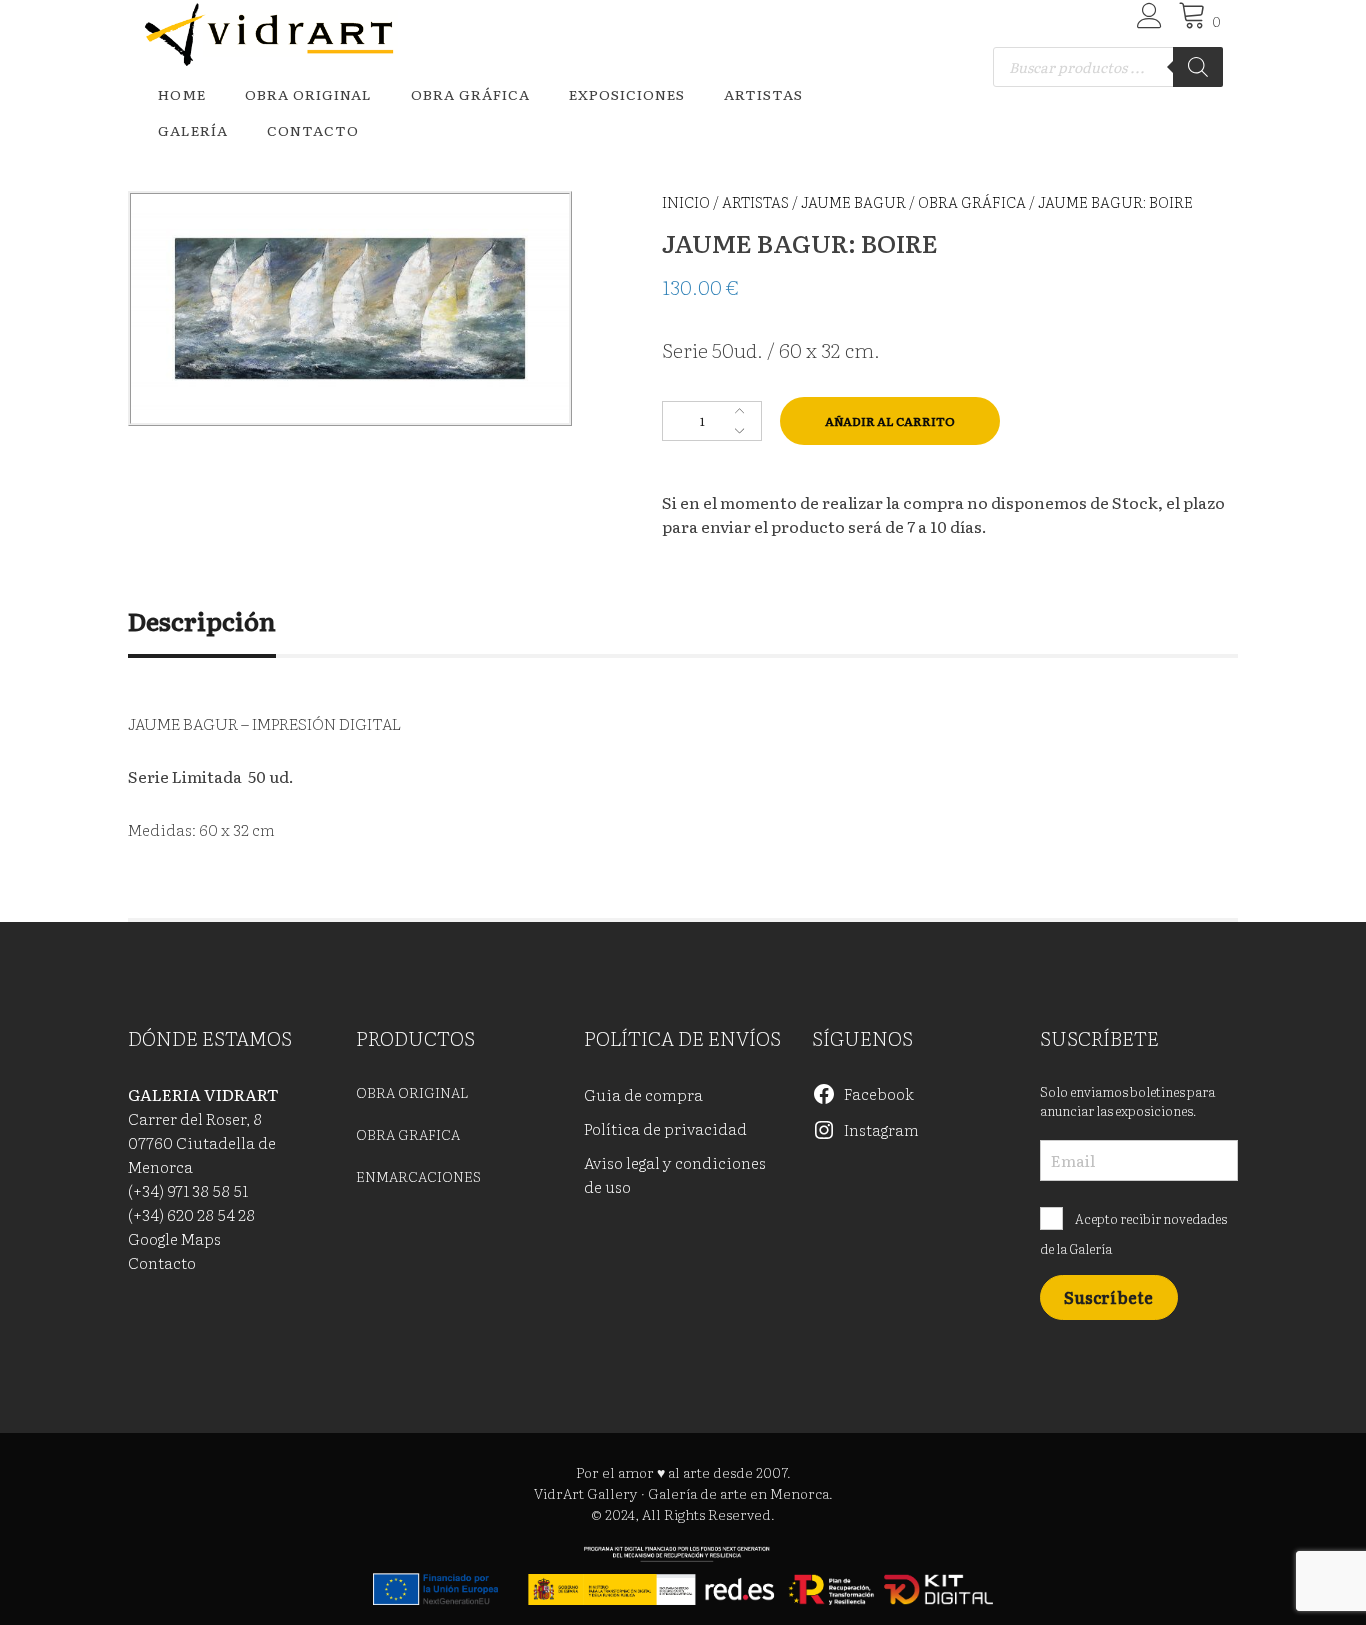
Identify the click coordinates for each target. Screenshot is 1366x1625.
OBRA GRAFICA (408, 1134)
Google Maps (174, 1238)
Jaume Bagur (853, 201)
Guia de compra (643, 1094)
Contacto (313, 130)
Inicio (686, 201)
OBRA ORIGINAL (308, 94)
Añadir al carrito (890, 421)
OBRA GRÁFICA (470, 94)
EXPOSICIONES (627, 94)
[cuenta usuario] (1146, 21)
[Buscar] (1198, 67)
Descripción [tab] (202, 620)
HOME (182, 94)
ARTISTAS (763, 94)
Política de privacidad (665, 1128)
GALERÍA (193, 130)
